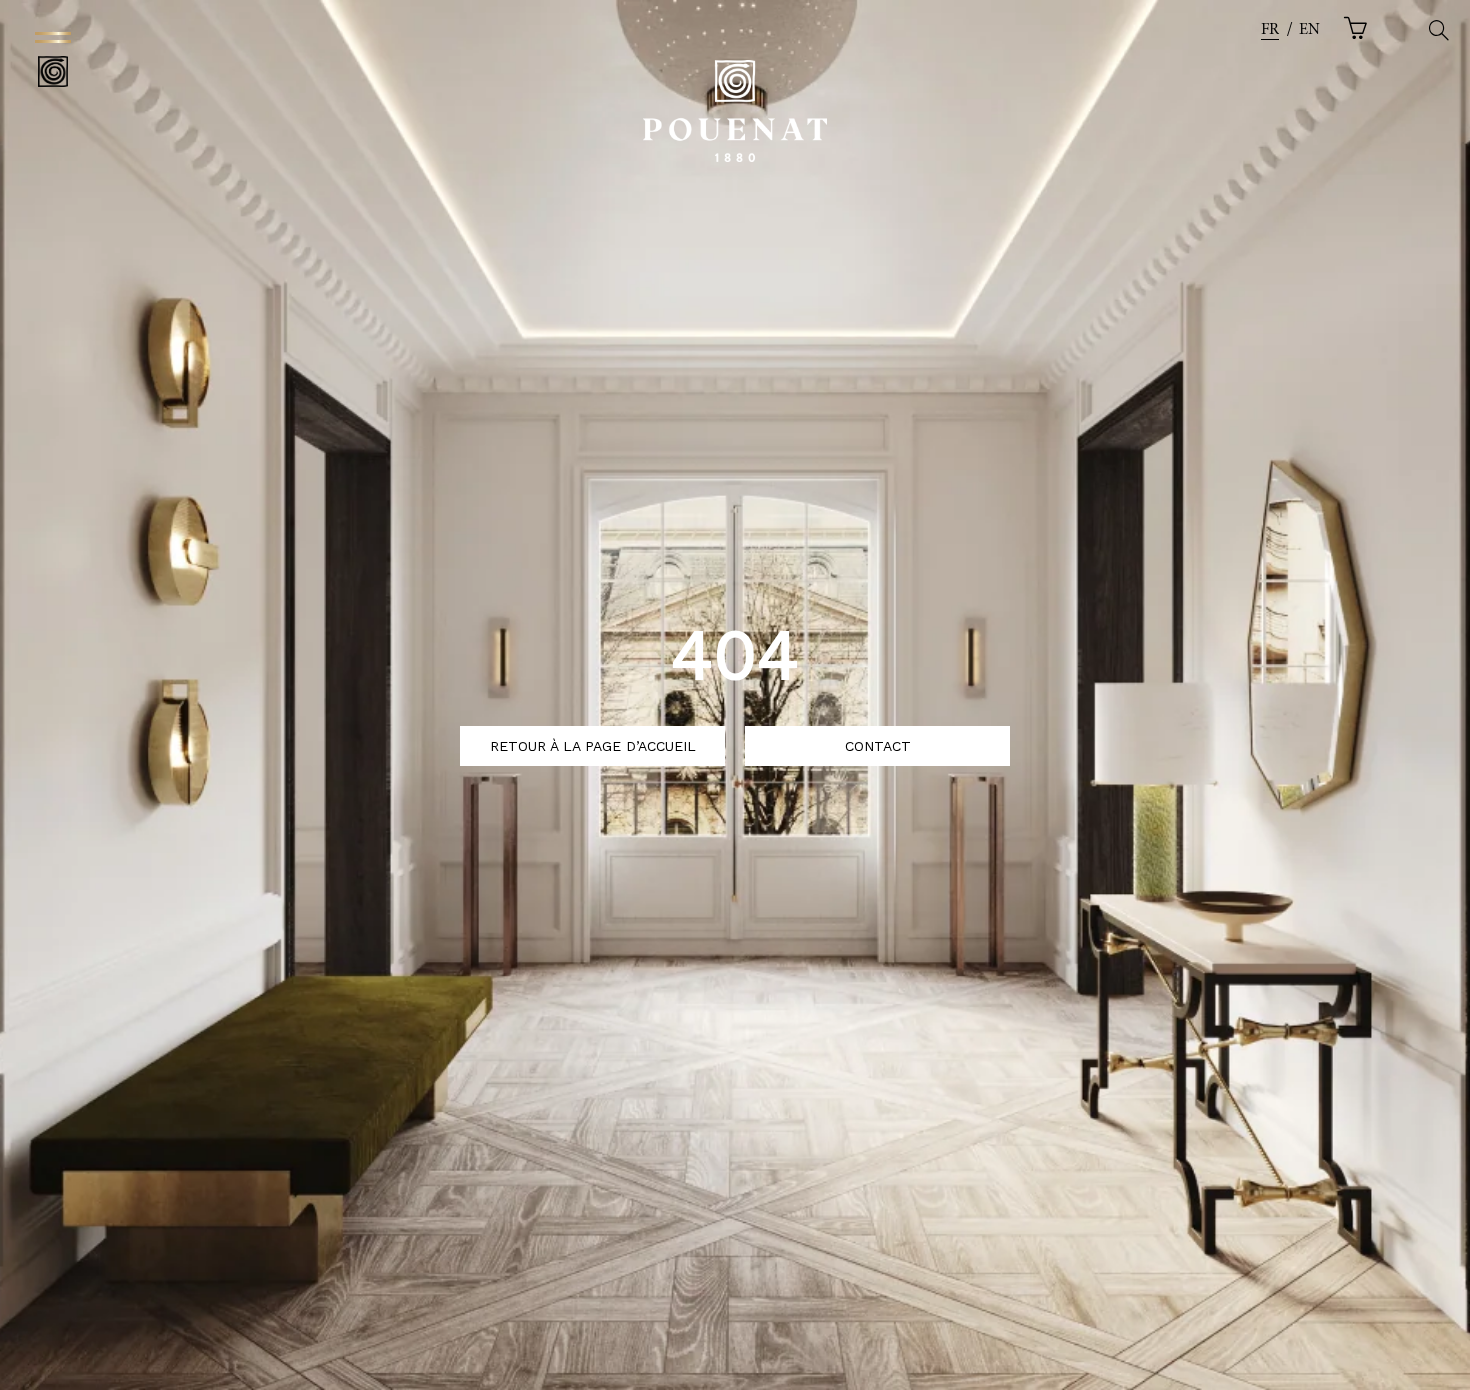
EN (1309, 30)
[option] (1309, 30)
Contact (878, 746)
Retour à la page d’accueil (593, 746)
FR (1270, 30)
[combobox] (1270, 30)
